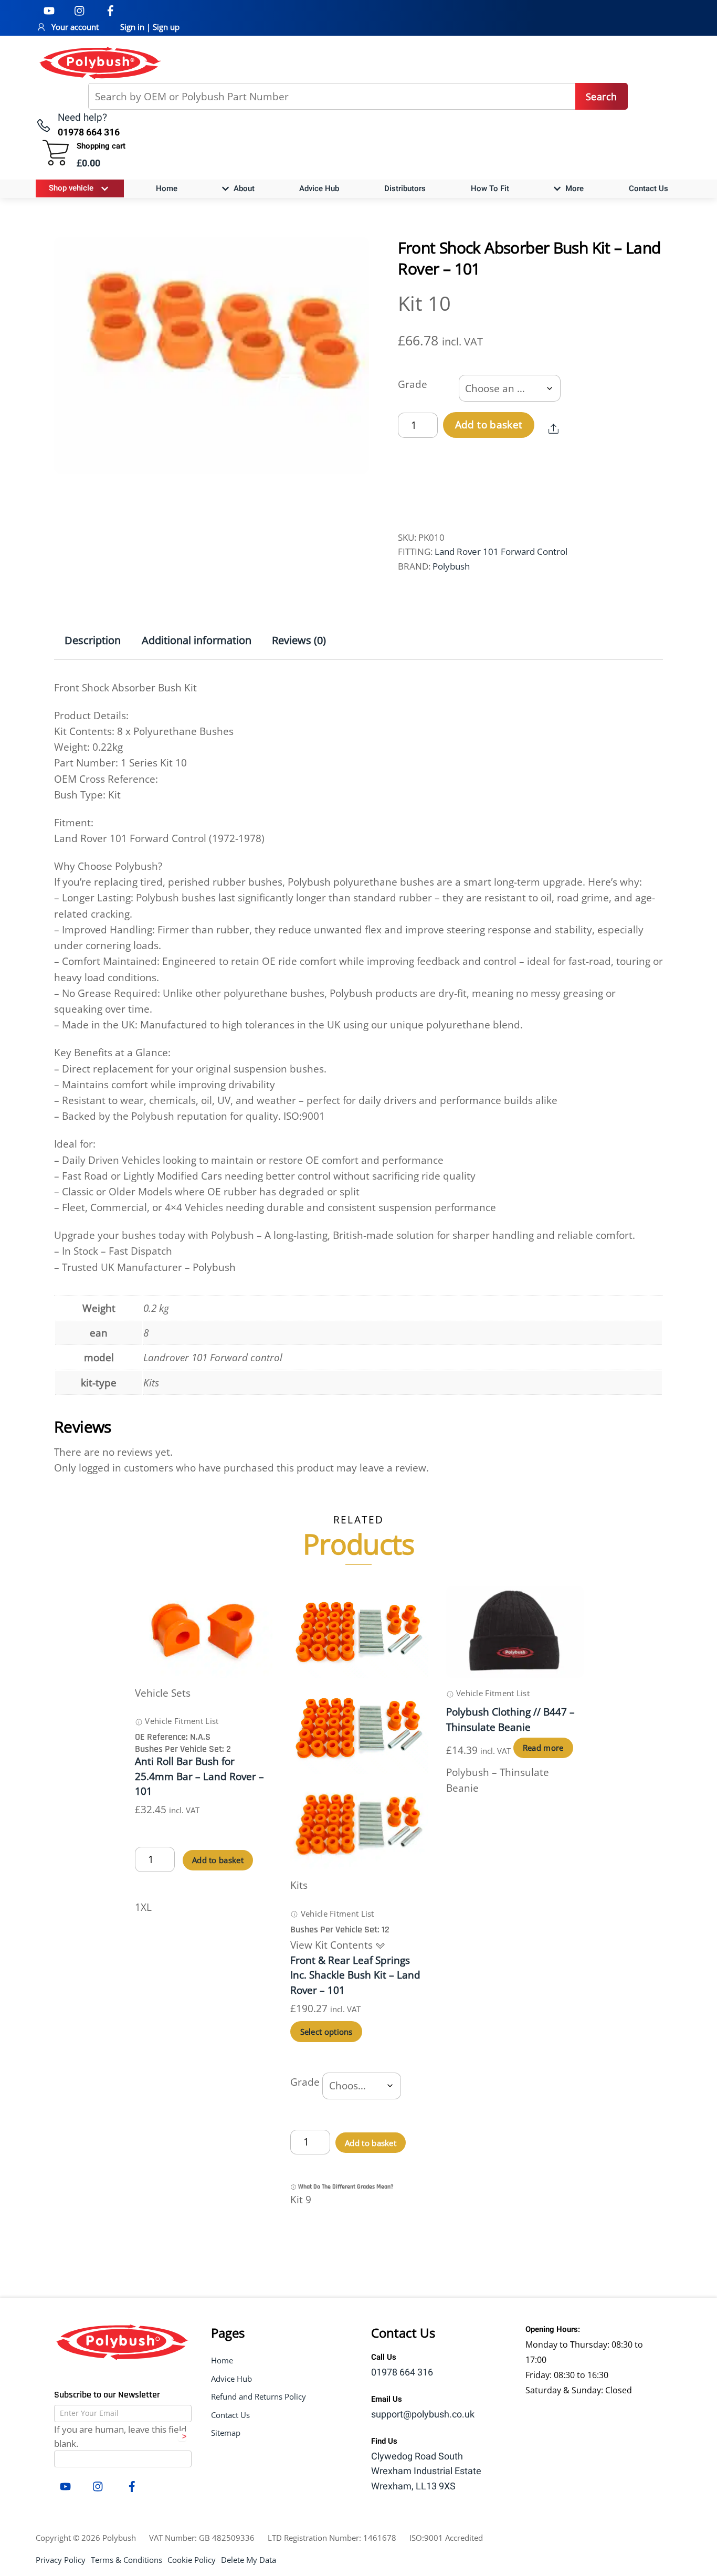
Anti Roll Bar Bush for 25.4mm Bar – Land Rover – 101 (199, 1776)
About (243, 188)
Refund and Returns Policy (259, 2396)
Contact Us (649, 188)
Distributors (405, 188)
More (573, 188)
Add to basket (489, 425)
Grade (413, 384)
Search (601, 97)
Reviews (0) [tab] (299, 640)
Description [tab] (93, 640)
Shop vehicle (71, 188)
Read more (543, 1748)
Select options (326, 2032)
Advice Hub (319, 188)
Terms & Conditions (126, 2560)
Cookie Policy (192, 2560)
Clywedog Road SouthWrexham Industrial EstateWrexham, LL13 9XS (426, 2472)
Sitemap (226, 2433)
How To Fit (490, 188)
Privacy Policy (61, 2560)
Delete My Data (249, 2560)
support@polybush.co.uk (423, 2415)
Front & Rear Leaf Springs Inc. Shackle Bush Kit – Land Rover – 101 (355, 1975)
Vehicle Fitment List (181, 1721)
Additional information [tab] (197, 640)
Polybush (451, 566)
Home (167, 188)
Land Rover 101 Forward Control (501, 551)
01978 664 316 (402, 2373)
